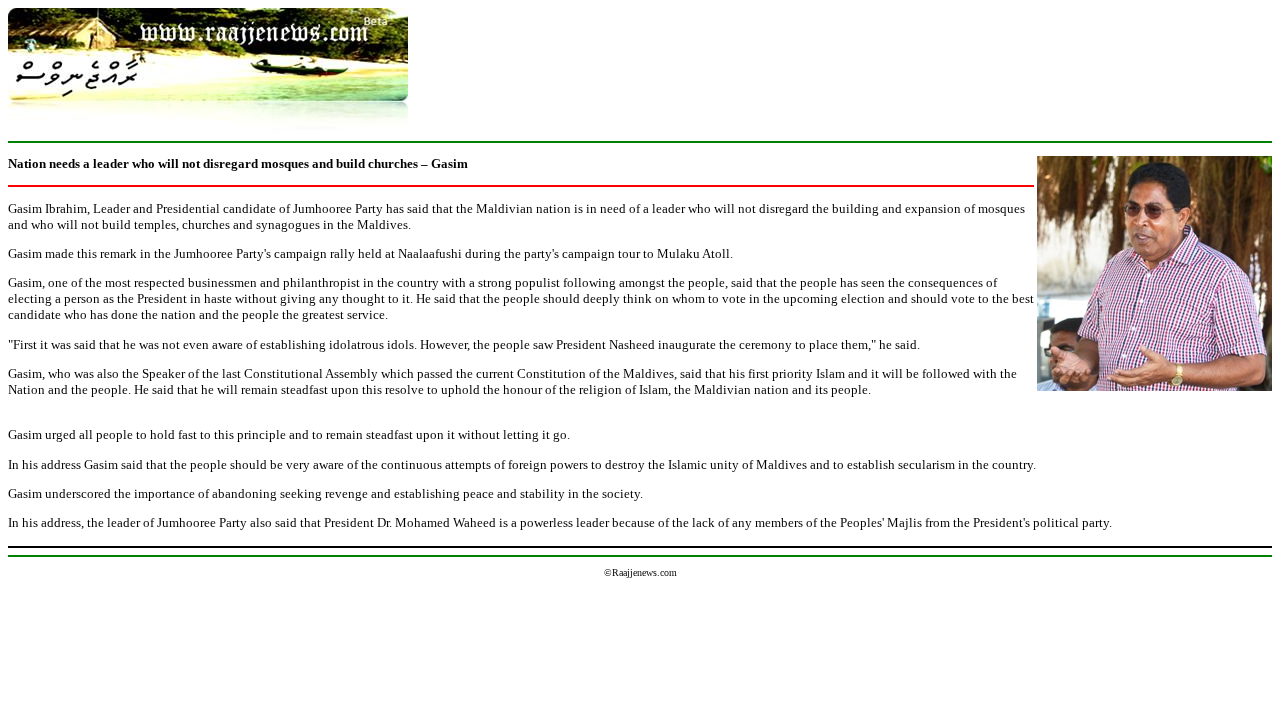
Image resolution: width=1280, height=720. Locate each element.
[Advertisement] (842, 53)
